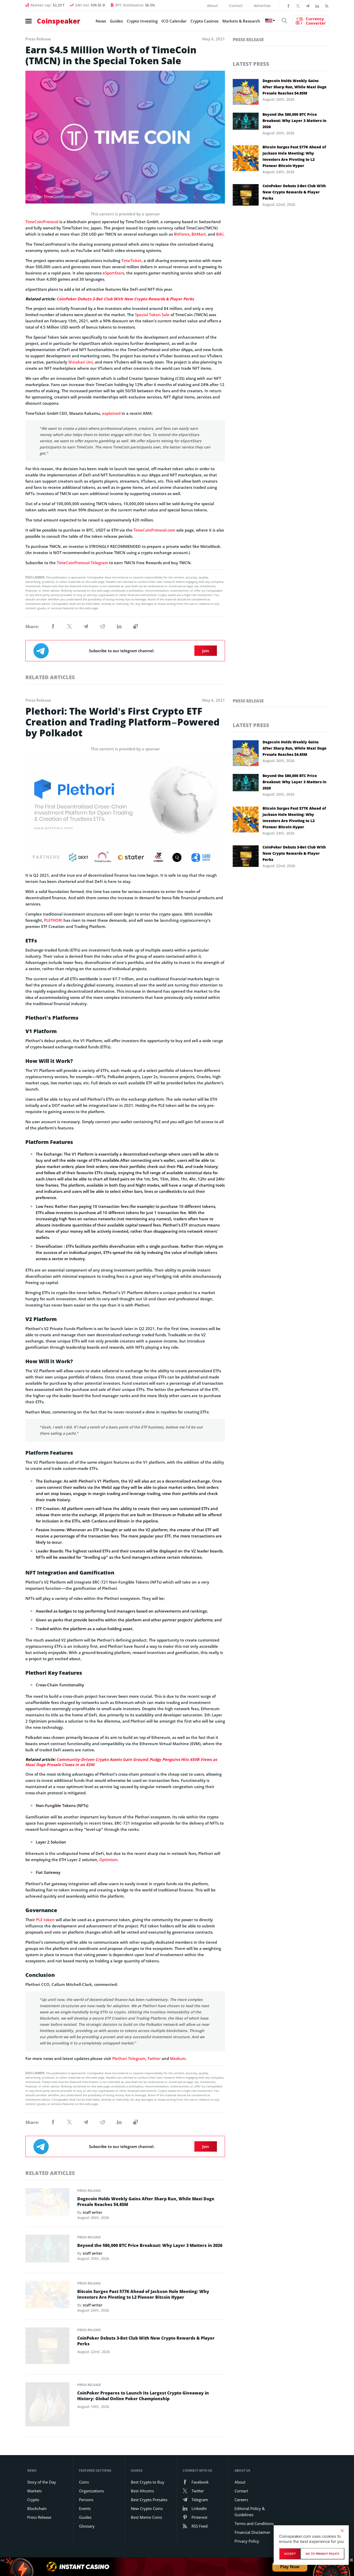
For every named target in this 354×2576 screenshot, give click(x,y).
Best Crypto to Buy (148, 2482)
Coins (84, 2482)
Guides (116, 21)
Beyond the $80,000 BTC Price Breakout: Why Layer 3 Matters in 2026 (294, 121)
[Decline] (342, 2531)
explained (111, 413)
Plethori (120, 2058)
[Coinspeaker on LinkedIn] (317, 5)
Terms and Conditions (254, 2523)
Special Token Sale (152, 315)
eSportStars (113, 273)
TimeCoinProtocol (42, 222)
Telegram (137, 2058)
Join (206, 651)
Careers (241, 2500)
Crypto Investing (142, 21)
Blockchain (37, 2508)
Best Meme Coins (146, 2517)
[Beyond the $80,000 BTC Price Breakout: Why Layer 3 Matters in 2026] (47, 2250)
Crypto (33, 2500)
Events (85, 2508)
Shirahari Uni (80, 362)
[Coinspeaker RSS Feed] (327, 5)
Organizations (91, 2491)
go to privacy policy (323, 2554)
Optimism (108, 1860)
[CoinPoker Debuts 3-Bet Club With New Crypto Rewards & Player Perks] (47, 2347)
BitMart (199, 234)
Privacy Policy (247, 2541)
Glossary (87, 2526)
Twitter (154, 2058)
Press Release (248, 40)
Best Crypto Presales (149, 2500)
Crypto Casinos (204, 21)
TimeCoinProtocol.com (154, 530)
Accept (290, 2554)
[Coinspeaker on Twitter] (298, 5)
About (213, 6)
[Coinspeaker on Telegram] (308, 5)
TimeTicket (131, 260)
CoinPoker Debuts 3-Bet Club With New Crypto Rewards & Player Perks (125, 299)
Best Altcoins (142, 2491)
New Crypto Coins (147, 2508)
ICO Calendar (174, 21)
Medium (178, 2058)
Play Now (290, 2567)
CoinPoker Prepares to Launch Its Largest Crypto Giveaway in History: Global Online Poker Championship (143, 2396)
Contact (236, 6)
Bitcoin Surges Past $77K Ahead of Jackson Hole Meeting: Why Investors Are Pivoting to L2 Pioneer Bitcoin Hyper (294, 156)
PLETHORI (53, 920)
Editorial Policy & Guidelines (250, 2512)
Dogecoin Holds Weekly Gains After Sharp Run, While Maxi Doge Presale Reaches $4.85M (295, 87)
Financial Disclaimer (252, 2532)
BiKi (220, 234)
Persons (86, 2500)
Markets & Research (241, 21)
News (101, 21)
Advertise (262, 6)
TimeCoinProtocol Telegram (82, 563)
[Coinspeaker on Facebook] (288, 5)
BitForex (182, 234)
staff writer (93, 2212)
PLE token (45, 1920)
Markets (34, 2491)
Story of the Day (42, 2482)
